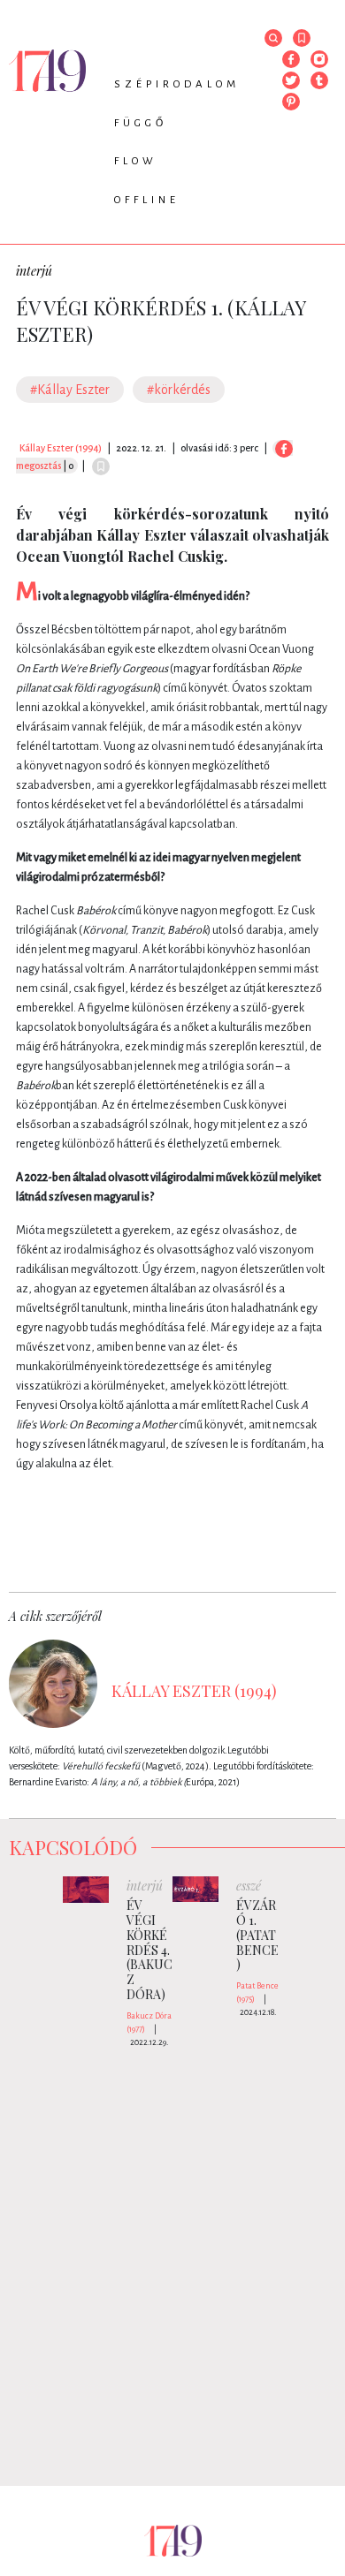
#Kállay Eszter (70, 390)
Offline (147, 200)
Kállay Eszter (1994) (61, 448)
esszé (249, 1886)
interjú (34, 271)
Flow (136, 161)
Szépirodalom (177, 84)
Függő (141, 123)
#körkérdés (179, 390)
